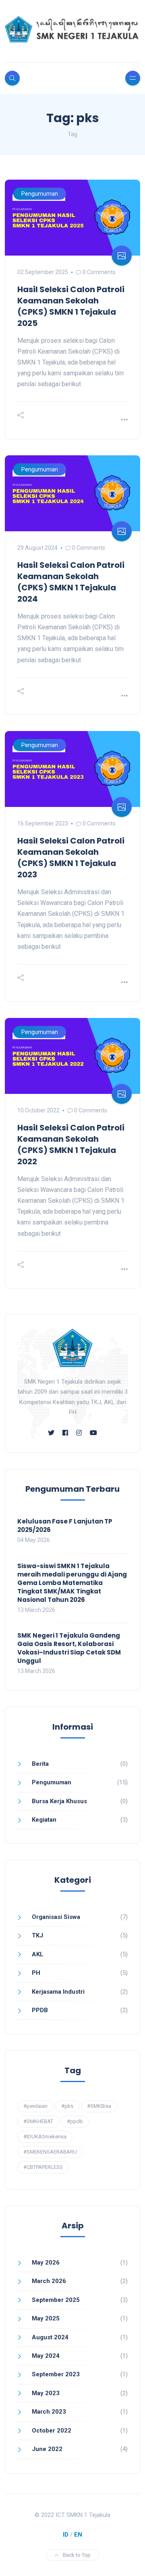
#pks (67, 2106)
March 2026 (49, 2281)
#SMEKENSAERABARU (50, 2152)
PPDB (40, 2010)
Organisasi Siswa (56, 1917)
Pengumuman (40, 194)
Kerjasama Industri (58, 1992)
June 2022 (47, 2449)
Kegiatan (44, 1820)
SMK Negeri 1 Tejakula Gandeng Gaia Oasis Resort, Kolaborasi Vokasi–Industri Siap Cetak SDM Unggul (69, 1648)
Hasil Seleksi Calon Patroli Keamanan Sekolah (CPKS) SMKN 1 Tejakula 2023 (71, 858)
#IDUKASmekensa (45, 2137)
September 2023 (56, 2374)
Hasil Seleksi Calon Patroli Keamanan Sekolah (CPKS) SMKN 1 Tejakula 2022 (71, 1145)
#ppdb (75, 2121)
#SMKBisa (99, 2106)
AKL (38, 1954)
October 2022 (52, 2431)
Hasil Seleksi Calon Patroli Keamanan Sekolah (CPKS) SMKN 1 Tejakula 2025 (71, 306)
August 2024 (50, 2337)
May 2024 (46, 2356)
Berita (40, 1764)
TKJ (37, 1935)
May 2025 (46, 2318)
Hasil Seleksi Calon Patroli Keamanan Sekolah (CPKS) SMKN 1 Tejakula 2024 (71, 582)
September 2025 (56, 2300)
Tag (72, 134)
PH (36, 1973)
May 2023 (46, 2393)
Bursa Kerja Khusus (59, 1801)
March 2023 (49, 2412)
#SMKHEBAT (38, 2121)
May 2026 (46, 2263)
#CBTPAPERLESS (43, 2167)
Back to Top (77, 2555)
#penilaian (35, 2106)
